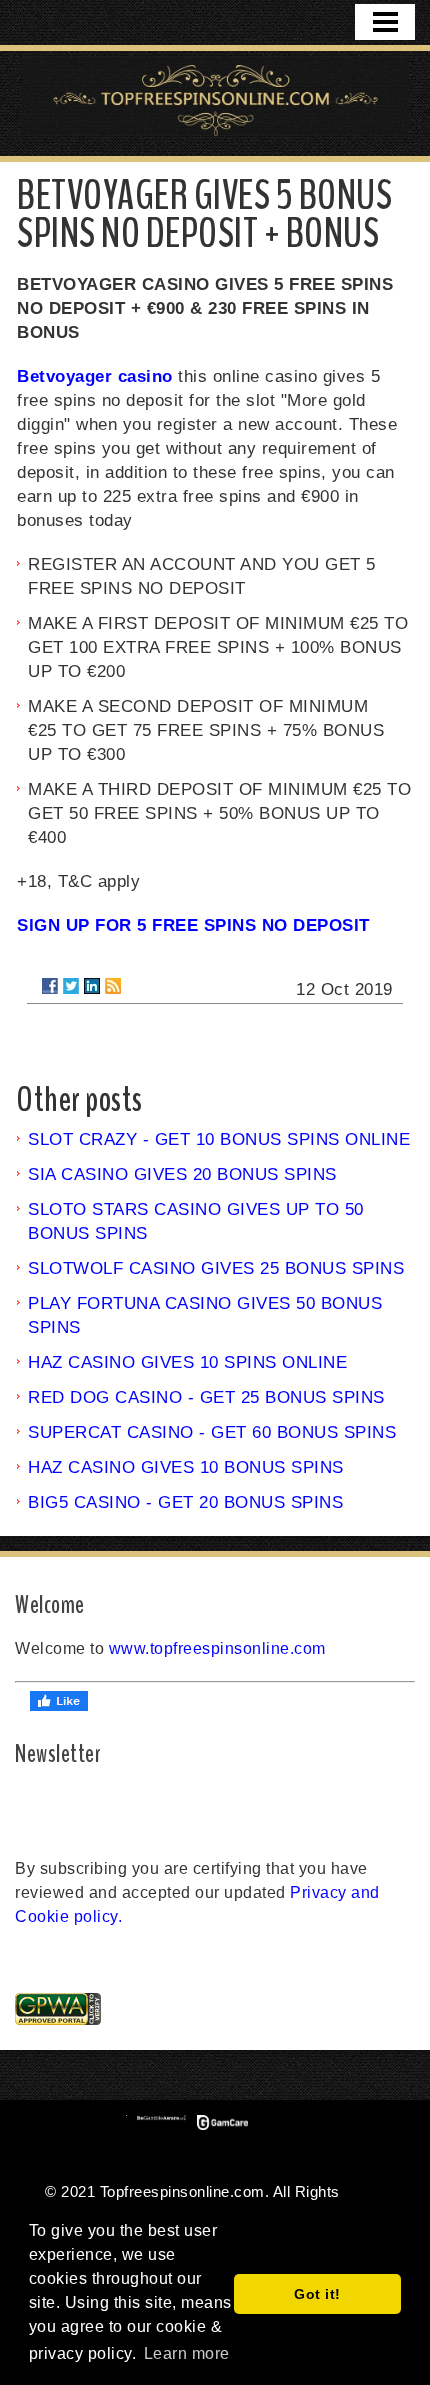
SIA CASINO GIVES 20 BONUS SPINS (182, 1174)
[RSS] (113, 986)
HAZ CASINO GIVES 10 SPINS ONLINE (187, 1362)
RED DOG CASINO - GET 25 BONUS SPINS (206, 1397)
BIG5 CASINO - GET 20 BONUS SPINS (185, 1502)
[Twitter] (71, 986)
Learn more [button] (187, 2353)
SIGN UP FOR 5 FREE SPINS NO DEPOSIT (193, 925)
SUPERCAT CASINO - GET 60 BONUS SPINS (212, 1432)
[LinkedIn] (92, 986)
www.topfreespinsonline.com (217, 1648)
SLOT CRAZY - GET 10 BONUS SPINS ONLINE (219, 1139)
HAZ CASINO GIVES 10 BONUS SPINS (186, 1467)
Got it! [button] (317, 2294)
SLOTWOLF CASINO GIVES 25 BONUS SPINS (216, 1268)
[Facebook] (50, 986)
